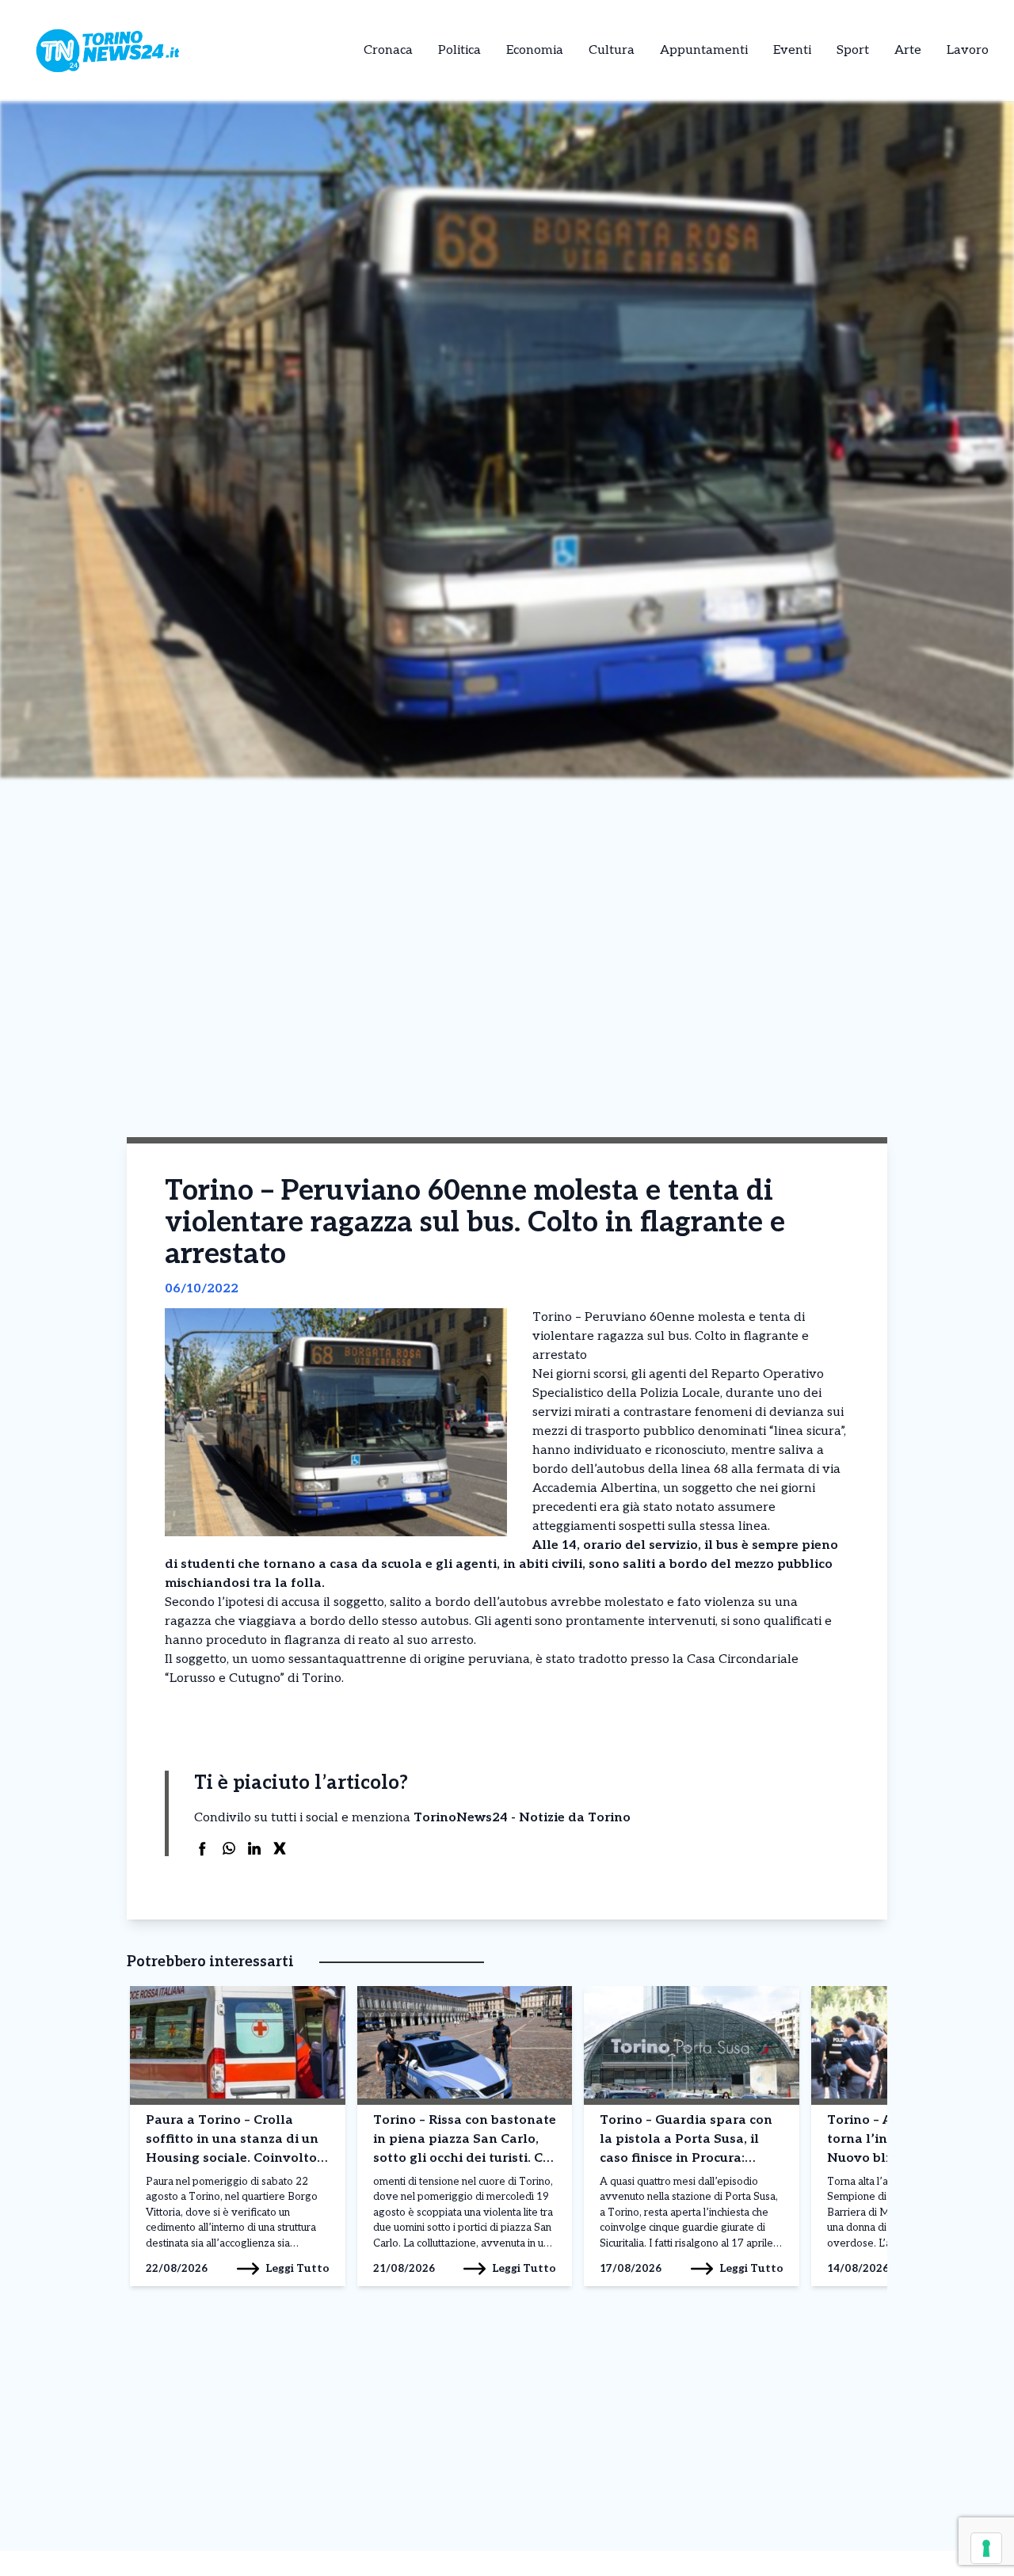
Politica (459, 50)
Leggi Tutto (297, 2268)
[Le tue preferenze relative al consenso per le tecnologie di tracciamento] (986, 2548)
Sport (853, 50)
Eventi (792, 50)
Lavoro (968, 50)
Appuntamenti (704, 50)
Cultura (612, 50)
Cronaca (388, 50)
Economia (535, 50)
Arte (908, 50)
